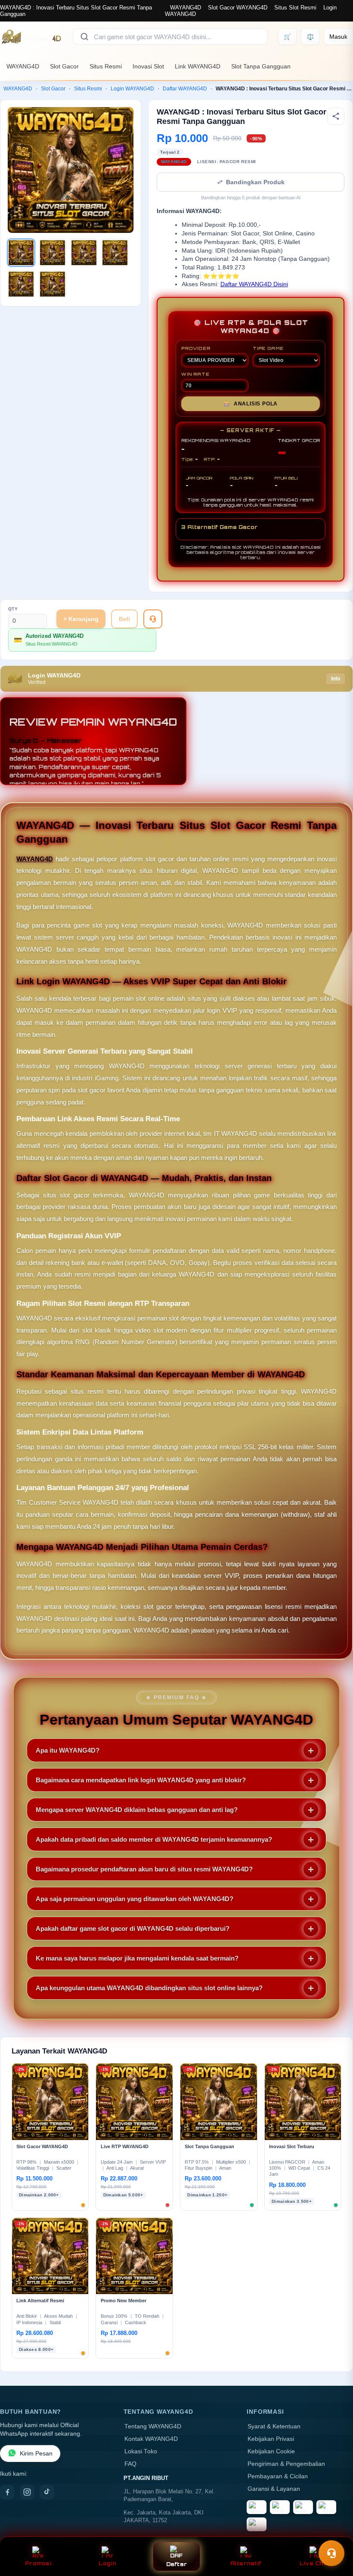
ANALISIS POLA (251, 404)
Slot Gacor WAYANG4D (238, 8)
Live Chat (315, 2563)
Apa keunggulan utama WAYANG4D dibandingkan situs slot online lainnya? (149, 1988)
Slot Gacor (64, 66)
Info (336, 679)
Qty (13, 609)
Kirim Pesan (36, 2454)
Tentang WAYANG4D (153, 2426)
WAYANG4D (186, 8)
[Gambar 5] (21, 284)
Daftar (177, 2564)
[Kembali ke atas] (334, 2532)
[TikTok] (47, 2492)
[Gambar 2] (53, 253)
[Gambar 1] (21, 253)
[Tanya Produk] (153, 619)
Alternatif (246, 2563)
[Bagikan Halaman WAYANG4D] (336, 116)
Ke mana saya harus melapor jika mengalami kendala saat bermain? (137, 1958)
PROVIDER (196, 348)
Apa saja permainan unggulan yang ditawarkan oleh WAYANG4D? (135, 1899)
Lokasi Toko (141, 2451)
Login (107, 2563)
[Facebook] (7, 2492)
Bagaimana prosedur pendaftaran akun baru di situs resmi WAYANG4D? (144, 1869)
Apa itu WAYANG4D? (68, 1750)
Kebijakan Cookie (271, 2451)
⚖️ (310, 37)
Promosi (38, 2563)
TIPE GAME (268, 348)
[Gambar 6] (53, 284)
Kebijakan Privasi (271, 2439)
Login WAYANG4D (132, 89)
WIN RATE (195, 374)
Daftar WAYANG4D (185, 89)
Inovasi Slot (148, 66)
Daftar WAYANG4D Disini (254, 284)
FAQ (130, 2464)
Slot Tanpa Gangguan (261, 66)
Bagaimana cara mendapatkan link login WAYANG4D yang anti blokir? (141, 1780)
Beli (124, 619)
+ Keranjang (81, 619)
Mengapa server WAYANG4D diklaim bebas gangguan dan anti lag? (137, 1810)
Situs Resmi (106, 66)
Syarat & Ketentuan (274, 2426)
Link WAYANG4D (198, 66)
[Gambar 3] (84, 253)
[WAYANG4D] (31, 37)
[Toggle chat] (331, 2553)
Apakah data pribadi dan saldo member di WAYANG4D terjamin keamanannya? (154, 1839)
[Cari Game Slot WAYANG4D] (84, 37)
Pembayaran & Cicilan (278, 2476)
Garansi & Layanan (274, 2489)
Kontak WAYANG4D (151, 2439)
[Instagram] (27, 2492)
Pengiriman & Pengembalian (286, 2464)
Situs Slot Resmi (295, 8)
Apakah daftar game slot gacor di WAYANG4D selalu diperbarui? (133, 1928)
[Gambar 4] (115, 253)
